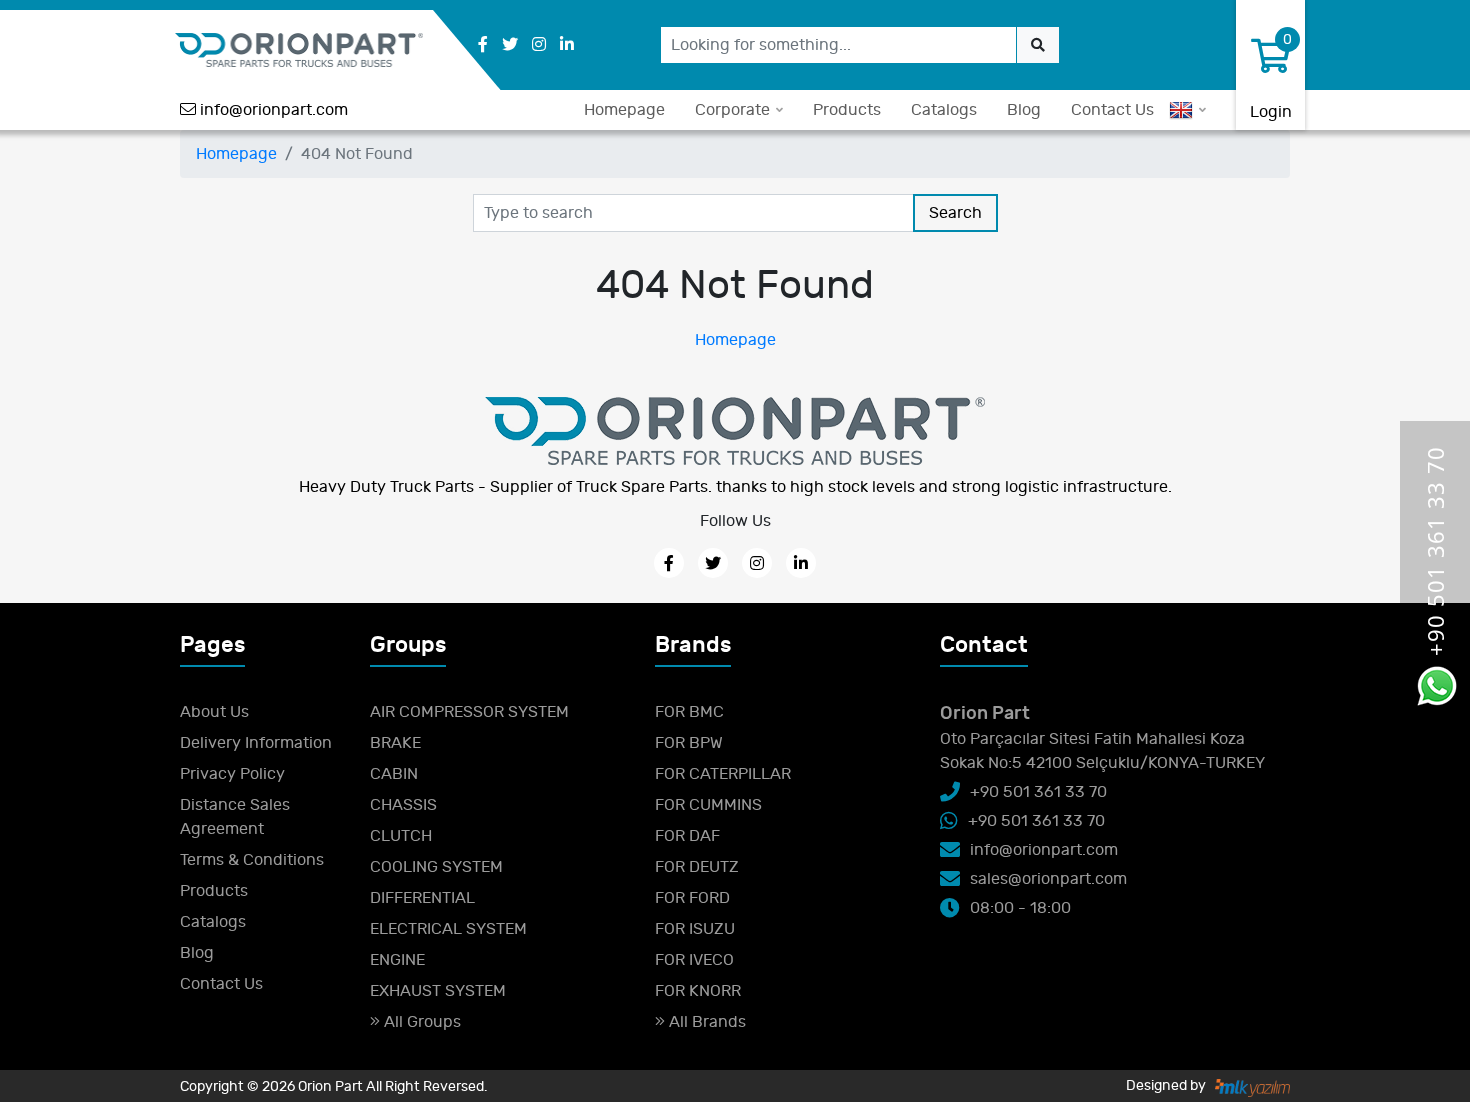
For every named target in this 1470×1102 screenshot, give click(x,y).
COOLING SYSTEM (436, 867)
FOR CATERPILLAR (723, 774)
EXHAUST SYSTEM (438, 991)
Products (847, 110)
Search (955, 213)
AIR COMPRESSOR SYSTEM (469, 712)
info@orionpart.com (274, 110)
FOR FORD (692, 898)
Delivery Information (256, 743)
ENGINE (397, 960)
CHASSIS (403, 805)
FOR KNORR (698, 991)
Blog (1024, 110)
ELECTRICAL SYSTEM (448, 929)
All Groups (420, 1022)
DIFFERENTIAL (422, 898)
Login (1271, 112)
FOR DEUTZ (697, 867)
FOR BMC (689, 712)
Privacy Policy (232, 774)
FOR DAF (687, 836)
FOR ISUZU (695, 929)
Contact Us (1112, 110)
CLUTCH (401, 836)
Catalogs (944, 110)
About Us (214, 712)
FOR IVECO (694, 960)
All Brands (705, 1022)
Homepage (624, 110)
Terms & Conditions (252, 860)
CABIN (394, 774)
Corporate (732, 110)
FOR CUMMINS (708, 805)
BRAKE (395, 743)
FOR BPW (689, 743)
